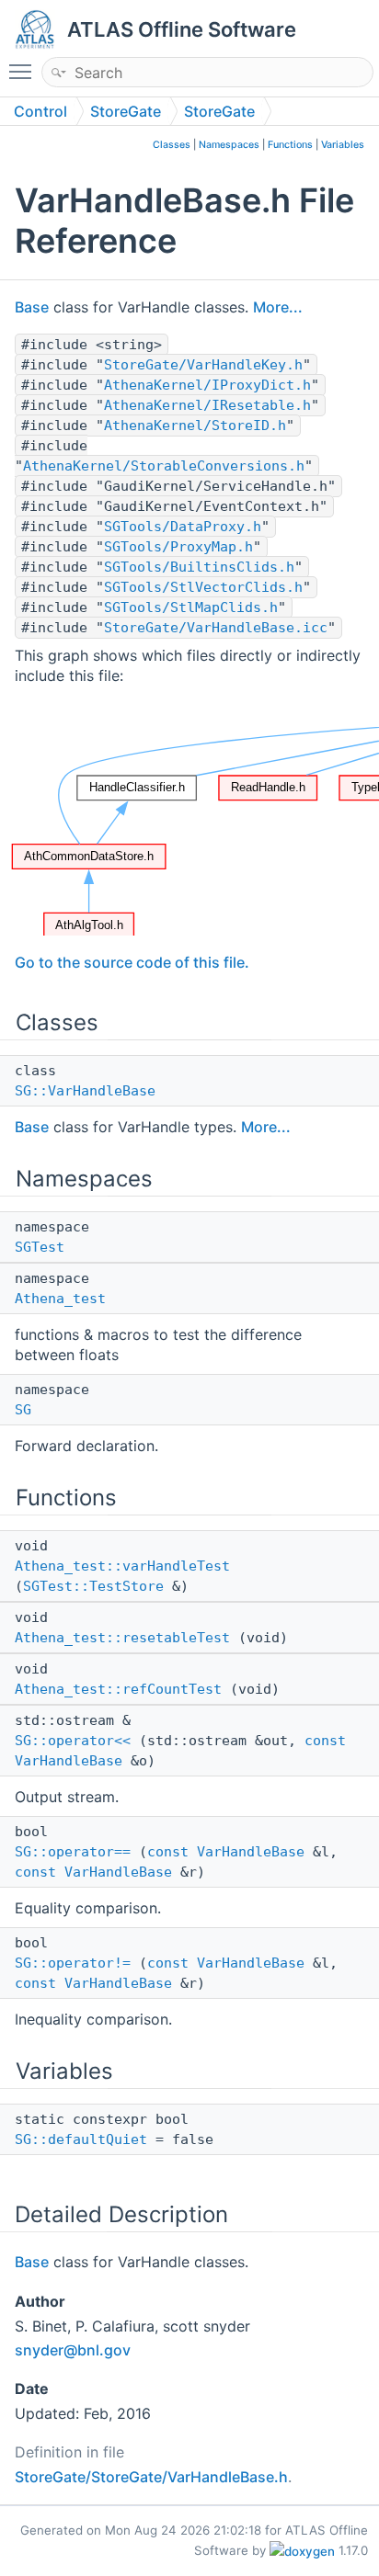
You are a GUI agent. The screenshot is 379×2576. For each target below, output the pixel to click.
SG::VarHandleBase (85, 1091)
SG (23, 1410)
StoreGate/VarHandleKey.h (203, 365)
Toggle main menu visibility (24, 71)
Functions (290, 145)
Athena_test (60, 1299)
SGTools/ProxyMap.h (178, 547)
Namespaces (229, 145)
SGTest (40, 1247)
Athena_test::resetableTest (122, 1638)
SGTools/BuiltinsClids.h (199, 567)
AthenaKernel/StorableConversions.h (164, 466)
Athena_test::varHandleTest (122, 1566)
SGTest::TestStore (93, 1586)
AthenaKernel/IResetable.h (207, 405)
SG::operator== (73, 1852)
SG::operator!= (73, 1963)
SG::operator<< (73, 1741)
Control (40, 111)
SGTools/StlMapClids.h (191, 607)
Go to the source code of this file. (132, 962)
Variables (343, 145)
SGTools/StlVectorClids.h (203, 587)
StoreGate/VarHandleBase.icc (216, 628)
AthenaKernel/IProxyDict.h (207, 385)
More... (278, 307)
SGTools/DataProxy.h (183, 527)
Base (32, 307)
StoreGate (126, 111)
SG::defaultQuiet (81, 2139)
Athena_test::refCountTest (118, 1689)
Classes (172, 145)
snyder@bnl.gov (73, 2350)
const (325, 1741)
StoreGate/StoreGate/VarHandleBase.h (151, 2477)
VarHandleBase (69, 1761)
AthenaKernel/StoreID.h (195, 426)
